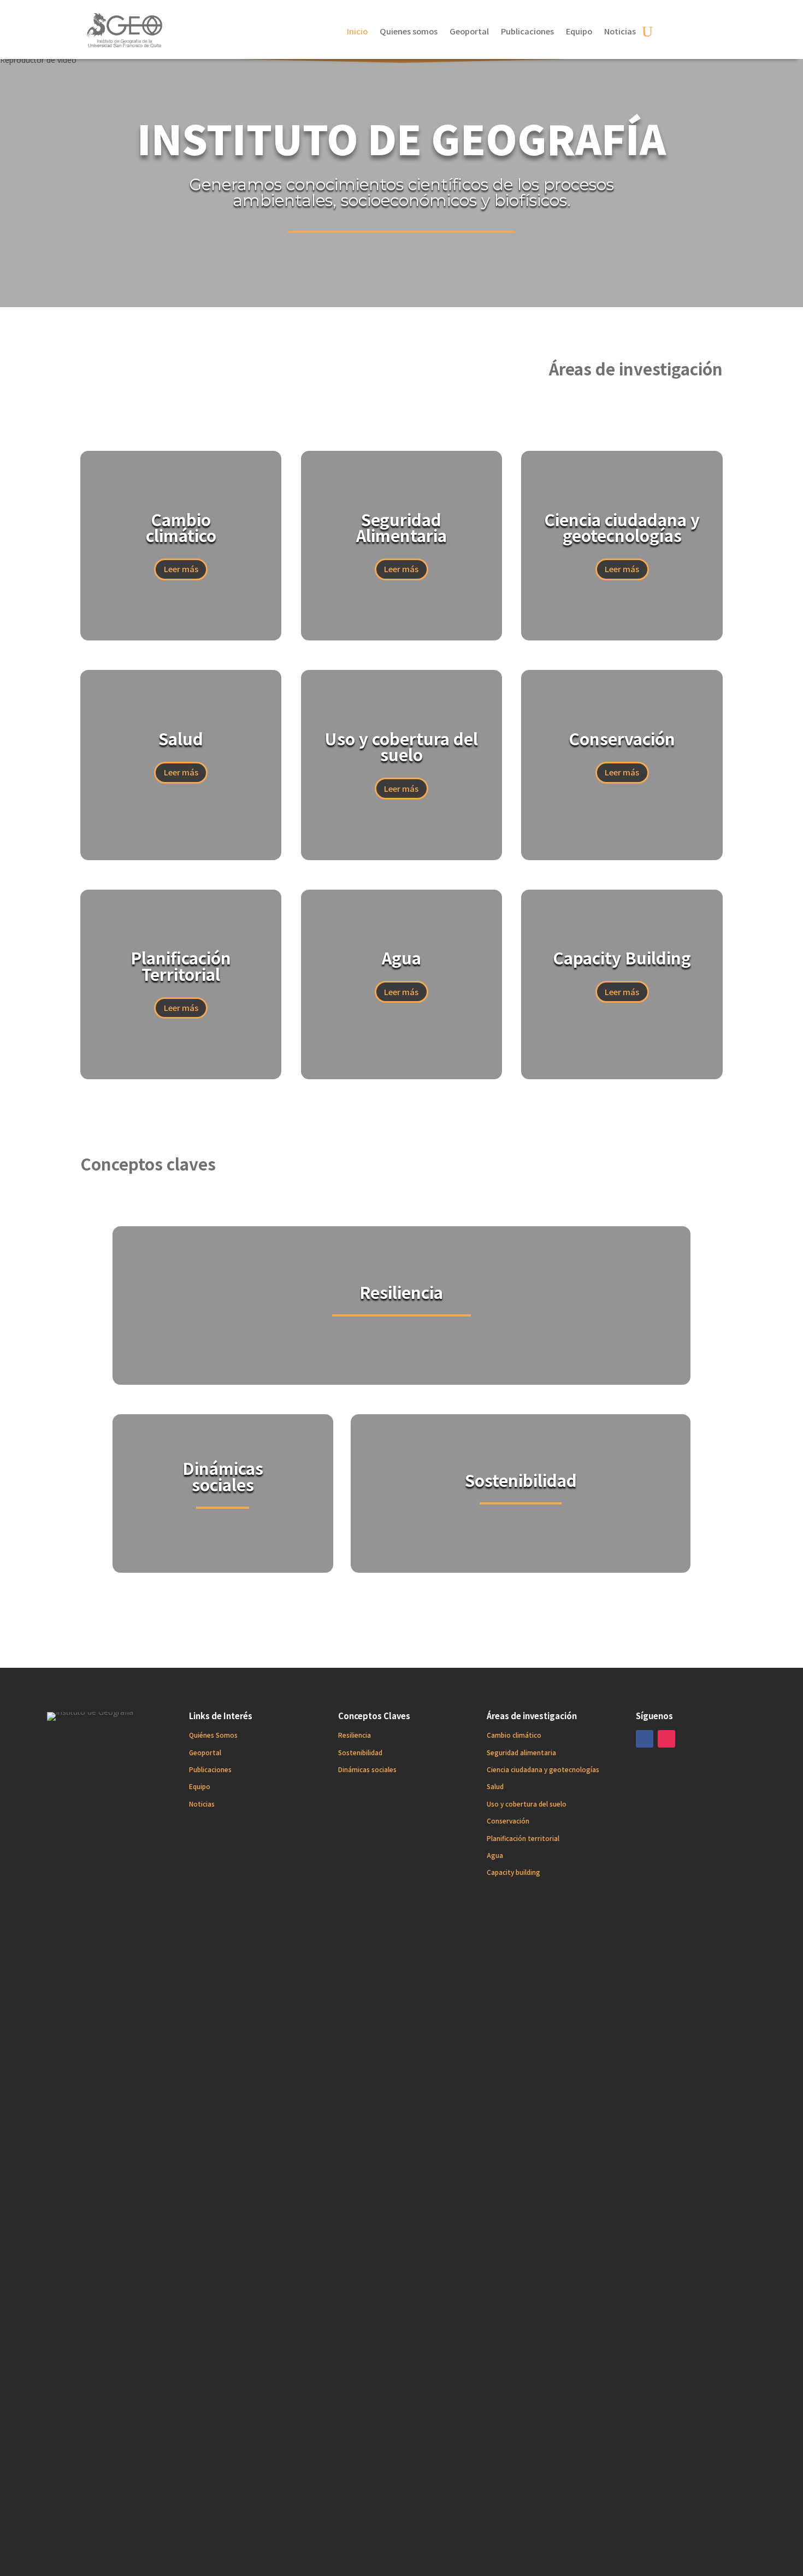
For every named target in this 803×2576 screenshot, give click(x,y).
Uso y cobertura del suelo (527, 1804)
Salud (495, 1786)
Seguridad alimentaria (521, 1752)
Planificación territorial (523, 1838)
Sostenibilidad (360, 1752)
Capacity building (513, 1872)
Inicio (357, 32)
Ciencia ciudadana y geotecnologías (543, 1769)
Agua (495, 1855)
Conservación (508, 1821)
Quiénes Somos (213, 1735)
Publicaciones (527, 32)
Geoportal (469, 32)
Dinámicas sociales (367, 1769)
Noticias (620, 32)
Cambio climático (514, 1735)
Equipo (579, 32)
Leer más (181, 569)
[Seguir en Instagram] (666, 1739)
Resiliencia (355, 1735)
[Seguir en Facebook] (645, 1739)
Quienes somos (409, 32)
